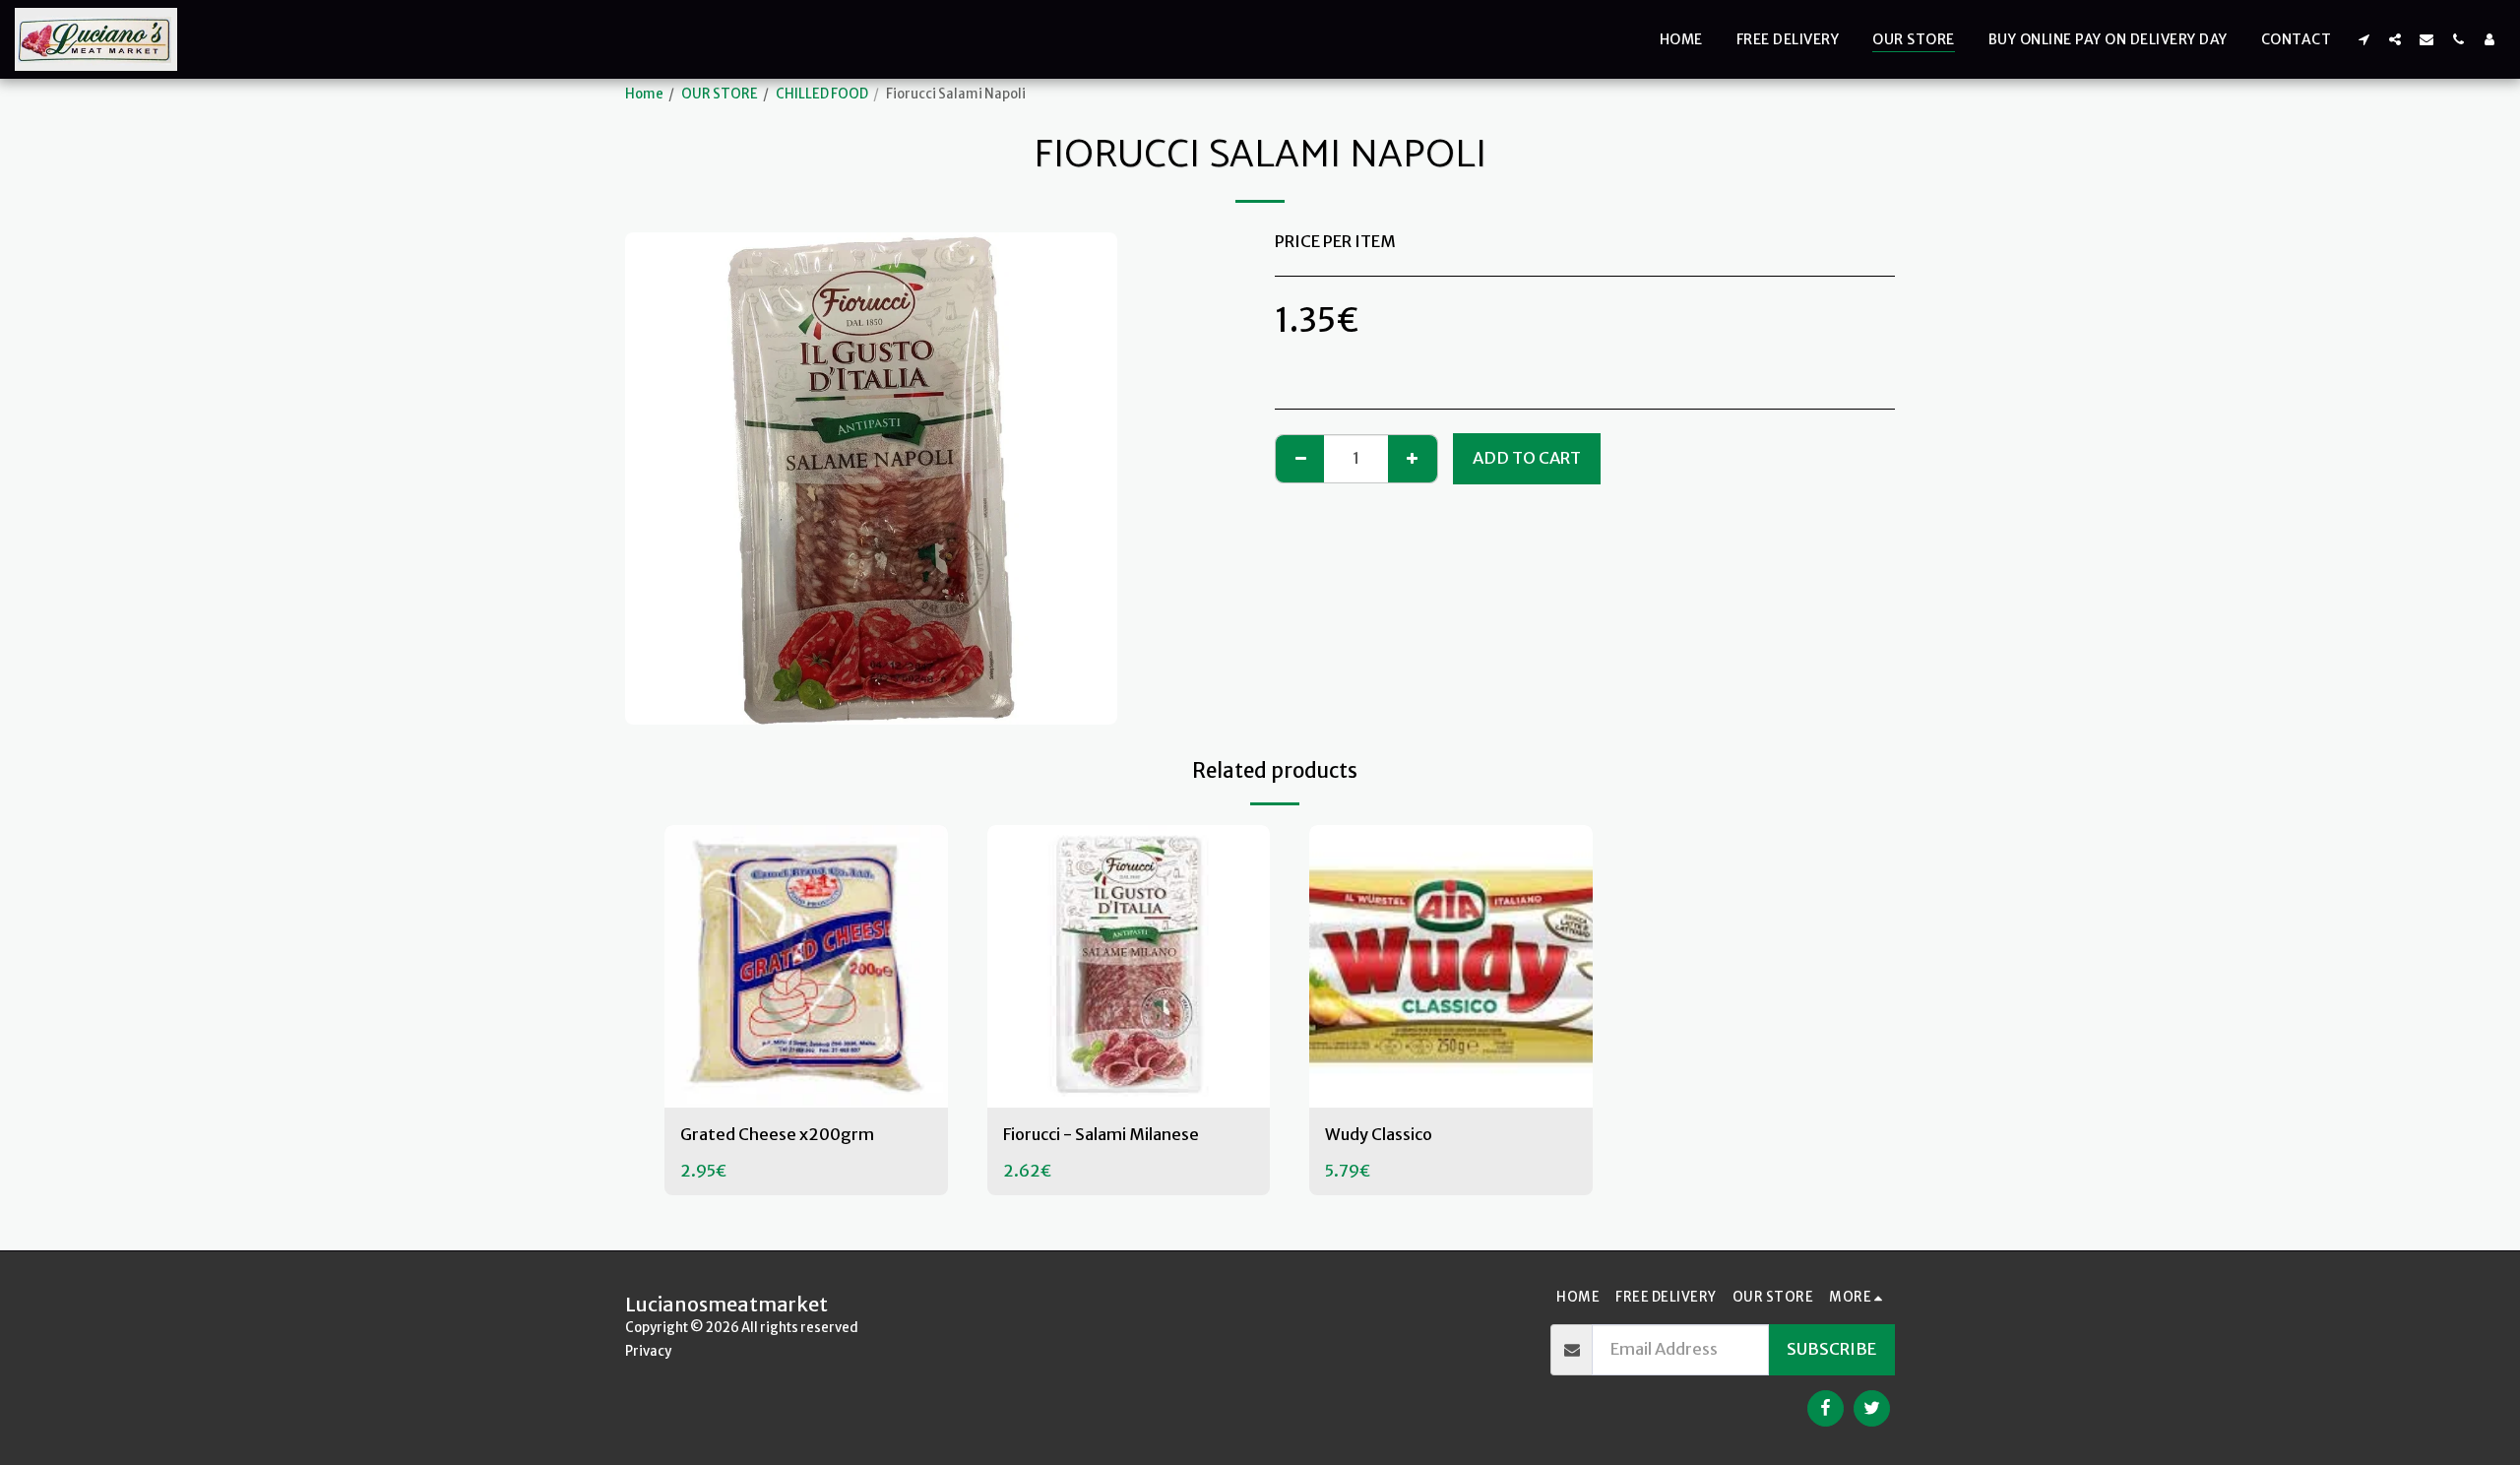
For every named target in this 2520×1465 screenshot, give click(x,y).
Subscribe (1831, 1349)
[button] (2363, 39)
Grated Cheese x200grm (777, 1135)
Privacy (648, 1351)
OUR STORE (720, 94)
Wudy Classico (1379, 1135)
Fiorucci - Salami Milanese (1101, 1135)
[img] (806, 967)
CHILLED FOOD (822, 94)
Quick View (806, 1084)
